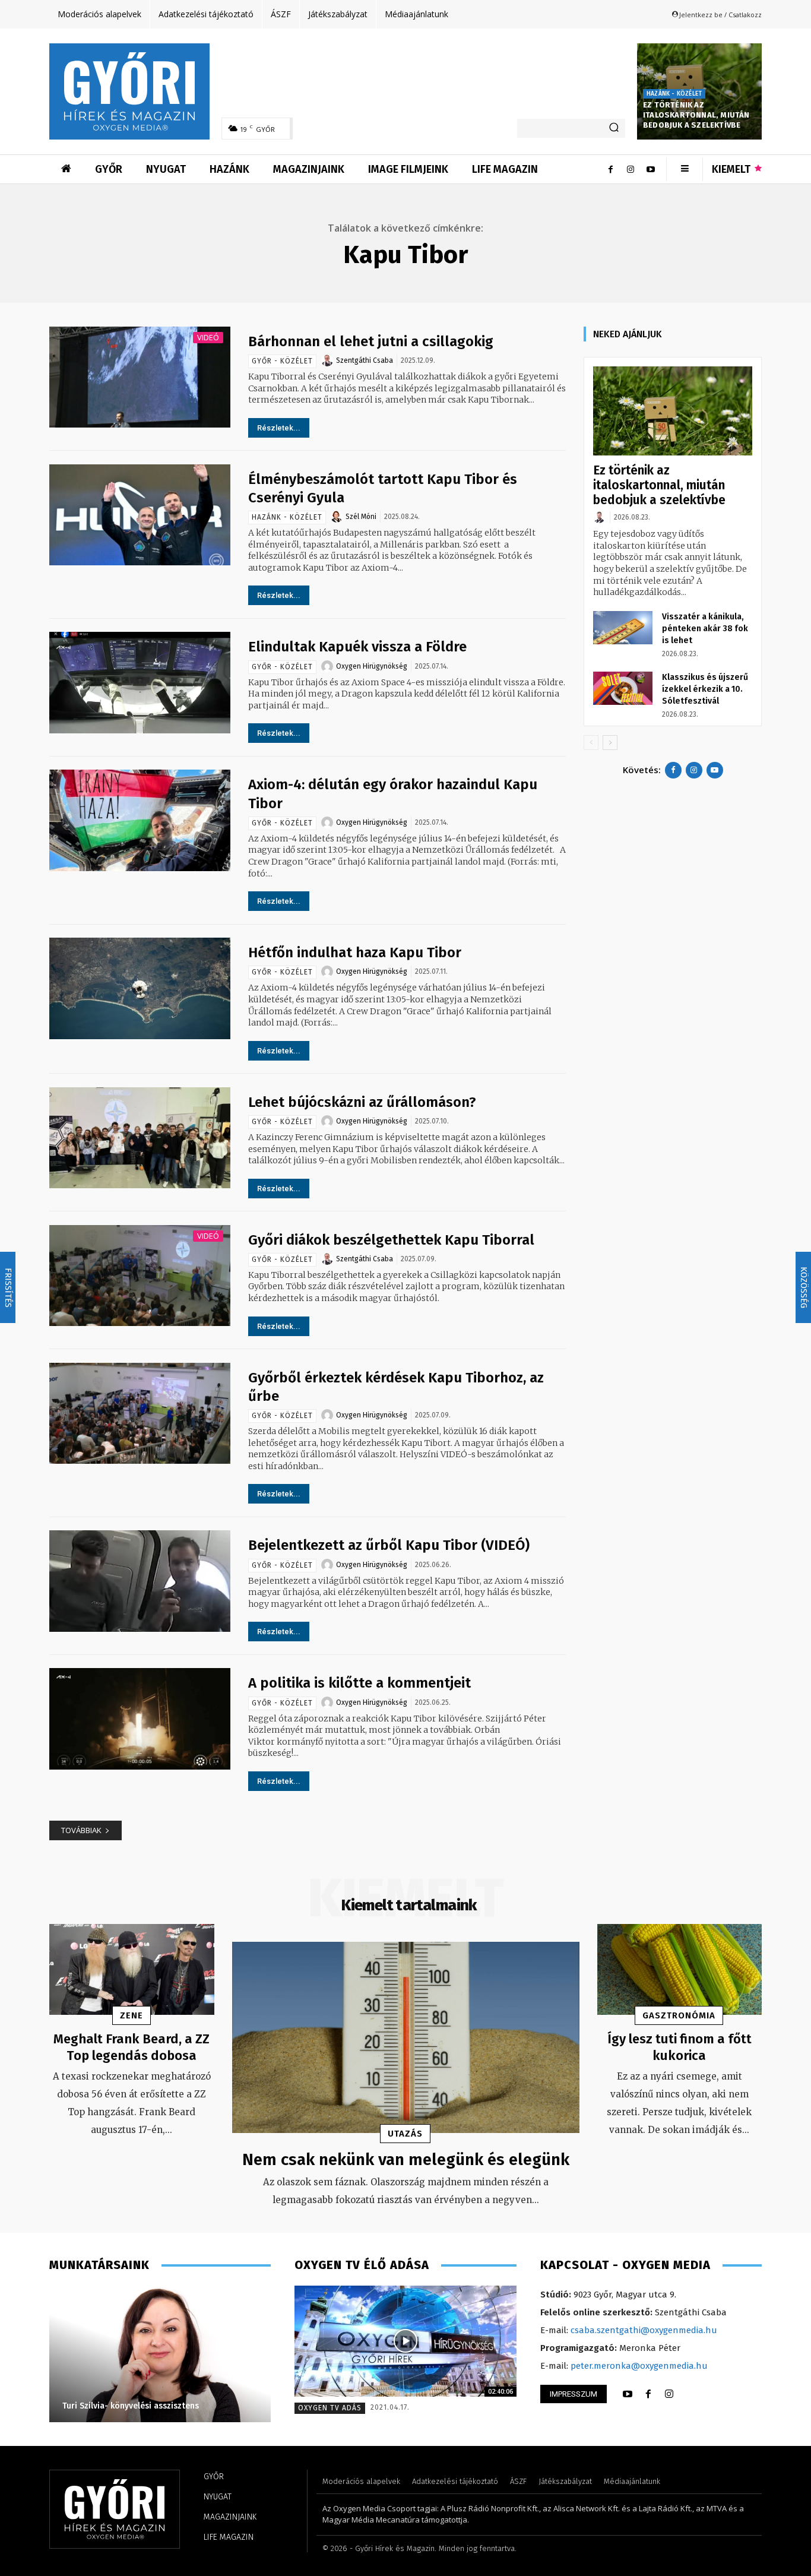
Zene (132, 2015)
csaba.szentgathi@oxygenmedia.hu (644, 2330)
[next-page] (610, 743)
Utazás (405, 2134)
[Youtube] (651, 169)
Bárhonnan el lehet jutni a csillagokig (371, 341)
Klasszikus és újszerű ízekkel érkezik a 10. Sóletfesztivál (705, 689)
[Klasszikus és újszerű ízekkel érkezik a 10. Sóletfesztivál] (623, 688)
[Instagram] (631, 169)
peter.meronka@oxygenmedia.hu (639, 2366)
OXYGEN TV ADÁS (330, 2408)
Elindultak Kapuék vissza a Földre (357, 647)
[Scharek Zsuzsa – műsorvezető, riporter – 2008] (165, 2354)
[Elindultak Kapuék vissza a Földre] (140, 683)
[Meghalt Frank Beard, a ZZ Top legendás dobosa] (132, 1969)
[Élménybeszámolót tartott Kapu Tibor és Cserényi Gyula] (140, 515)
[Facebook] (610, 169)
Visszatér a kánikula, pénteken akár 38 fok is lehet (705, 629)
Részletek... (279, 428)
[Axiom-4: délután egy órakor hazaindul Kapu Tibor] (140, 820)
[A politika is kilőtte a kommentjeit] (140, 1719)
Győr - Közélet (282, 361)
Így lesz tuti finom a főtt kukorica (679, 2047)
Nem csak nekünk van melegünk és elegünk (406, 2159)
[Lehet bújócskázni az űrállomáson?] (140, 1138)
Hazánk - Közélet (674, 94)
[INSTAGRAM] (669, 2394)
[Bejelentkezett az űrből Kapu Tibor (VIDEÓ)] (140, 1581)
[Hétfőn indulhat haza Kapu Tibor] (140, 988)
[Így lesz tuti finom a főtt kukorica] (680, 1969)
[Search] (614, 128)
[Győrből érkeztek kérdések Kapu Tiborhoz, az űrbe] (140, 1414)
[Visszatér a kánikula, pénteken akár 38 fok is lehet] (623, 628)
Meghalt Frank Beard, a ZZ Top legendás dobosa (132, 2047)
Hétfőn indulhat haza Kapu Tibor (355, 952)
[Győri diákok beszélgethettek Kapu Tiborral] (140, 1276)
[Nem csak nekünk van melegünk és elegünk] (406, 2037)
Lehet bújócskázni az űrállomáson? (362, 1102)
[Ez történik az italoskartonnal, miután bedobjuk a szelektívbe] (673, 411)
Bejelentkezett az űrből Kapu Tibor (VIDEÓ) (389, 1545)
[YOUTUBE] (628, 2394)
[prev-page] (591, 743)
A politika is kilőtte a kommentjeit (359, 1683)
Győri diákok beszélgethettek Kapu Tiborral (391, 1240)
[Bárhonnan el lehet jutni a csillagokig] (140, 377)
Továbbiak (81, 1830)
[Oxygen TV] (405, 2341)
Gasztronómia (679, 2015)
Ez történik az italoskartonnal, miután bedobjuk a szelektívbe (696, 115)
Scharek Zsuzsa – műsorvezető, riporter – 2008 (162, 2406)
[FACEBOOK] (648, 2394)
